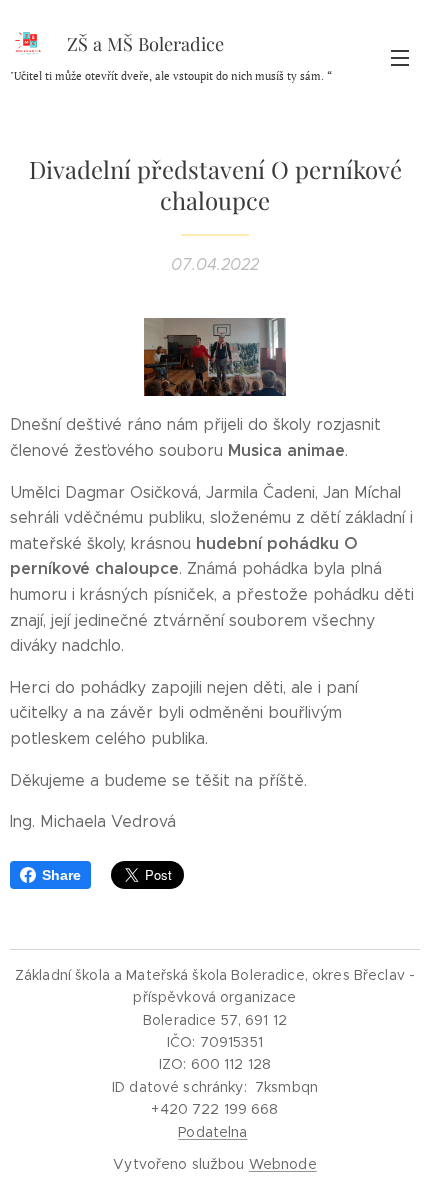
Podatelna (212, 1132)
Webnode (283, 1164)
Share (61, 875)
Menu (400, 57)
